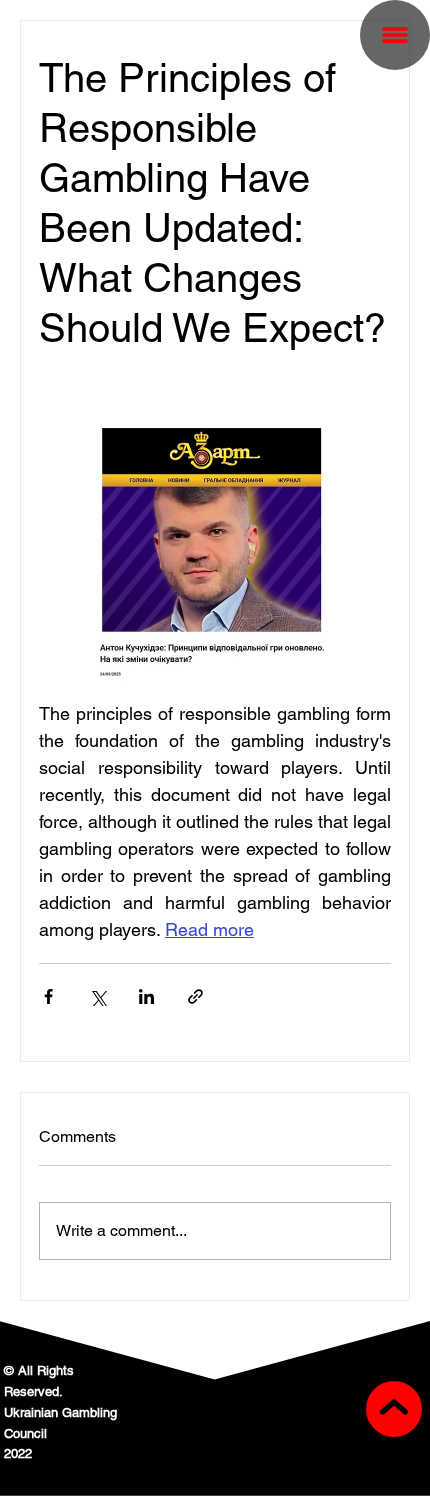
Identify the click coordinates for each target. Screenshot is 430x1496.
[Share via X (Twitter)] (97, 996)
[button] (395, 35)
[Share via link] (195, 996)
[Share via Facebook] (48, 996)
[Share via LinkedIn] (146, 996)
